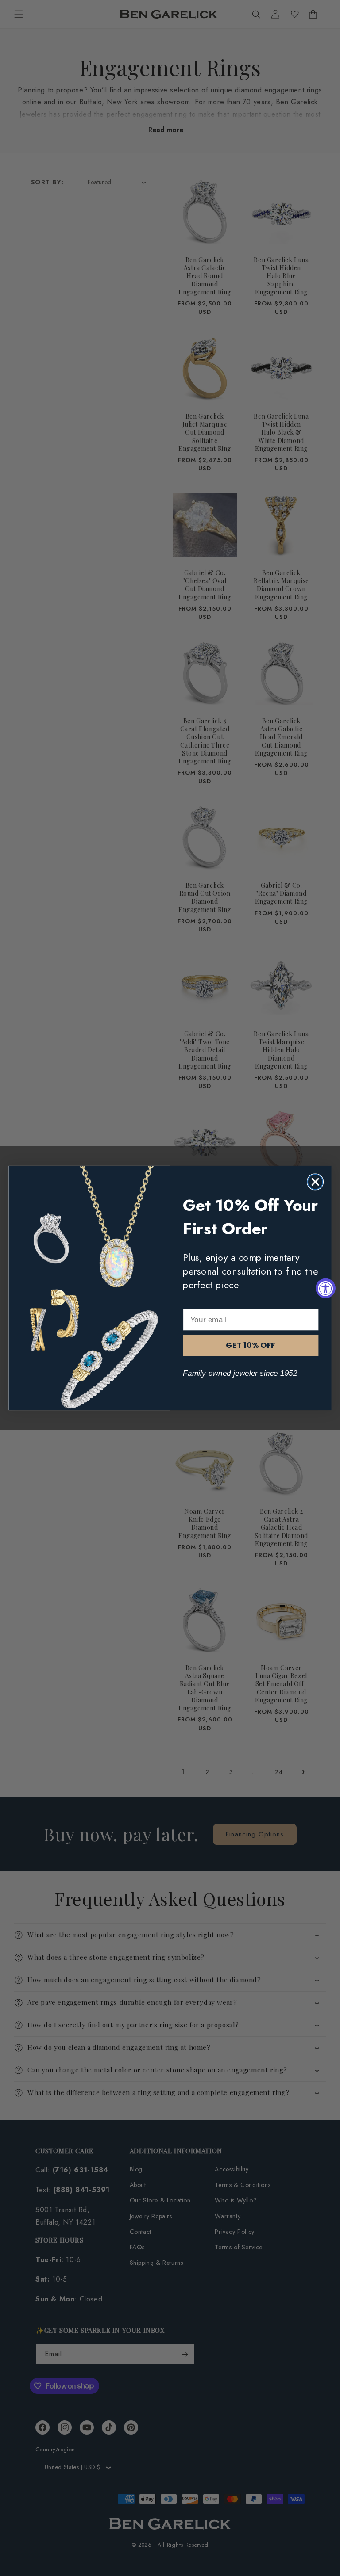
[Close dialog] (315, 1182)
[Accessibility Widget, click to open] (326, 1288)
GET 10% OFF (251, 1345)
